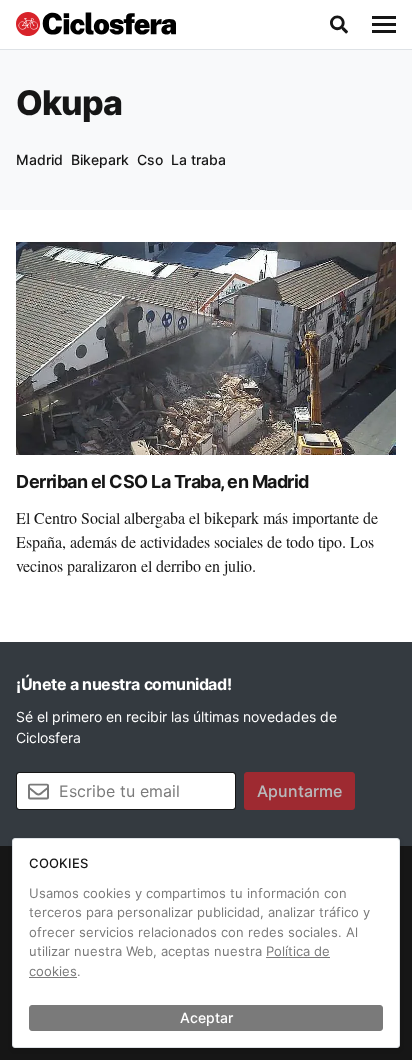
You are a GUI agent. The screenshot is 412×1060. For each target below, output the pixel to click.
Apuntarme (299, 791)
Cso (150, 159)
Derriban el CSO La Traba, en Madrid (162, 481)
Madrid (39, 159)
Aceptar (206, 1017)
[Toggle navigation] (384, 25)
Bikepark (100, 159)
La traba (198, 159)
